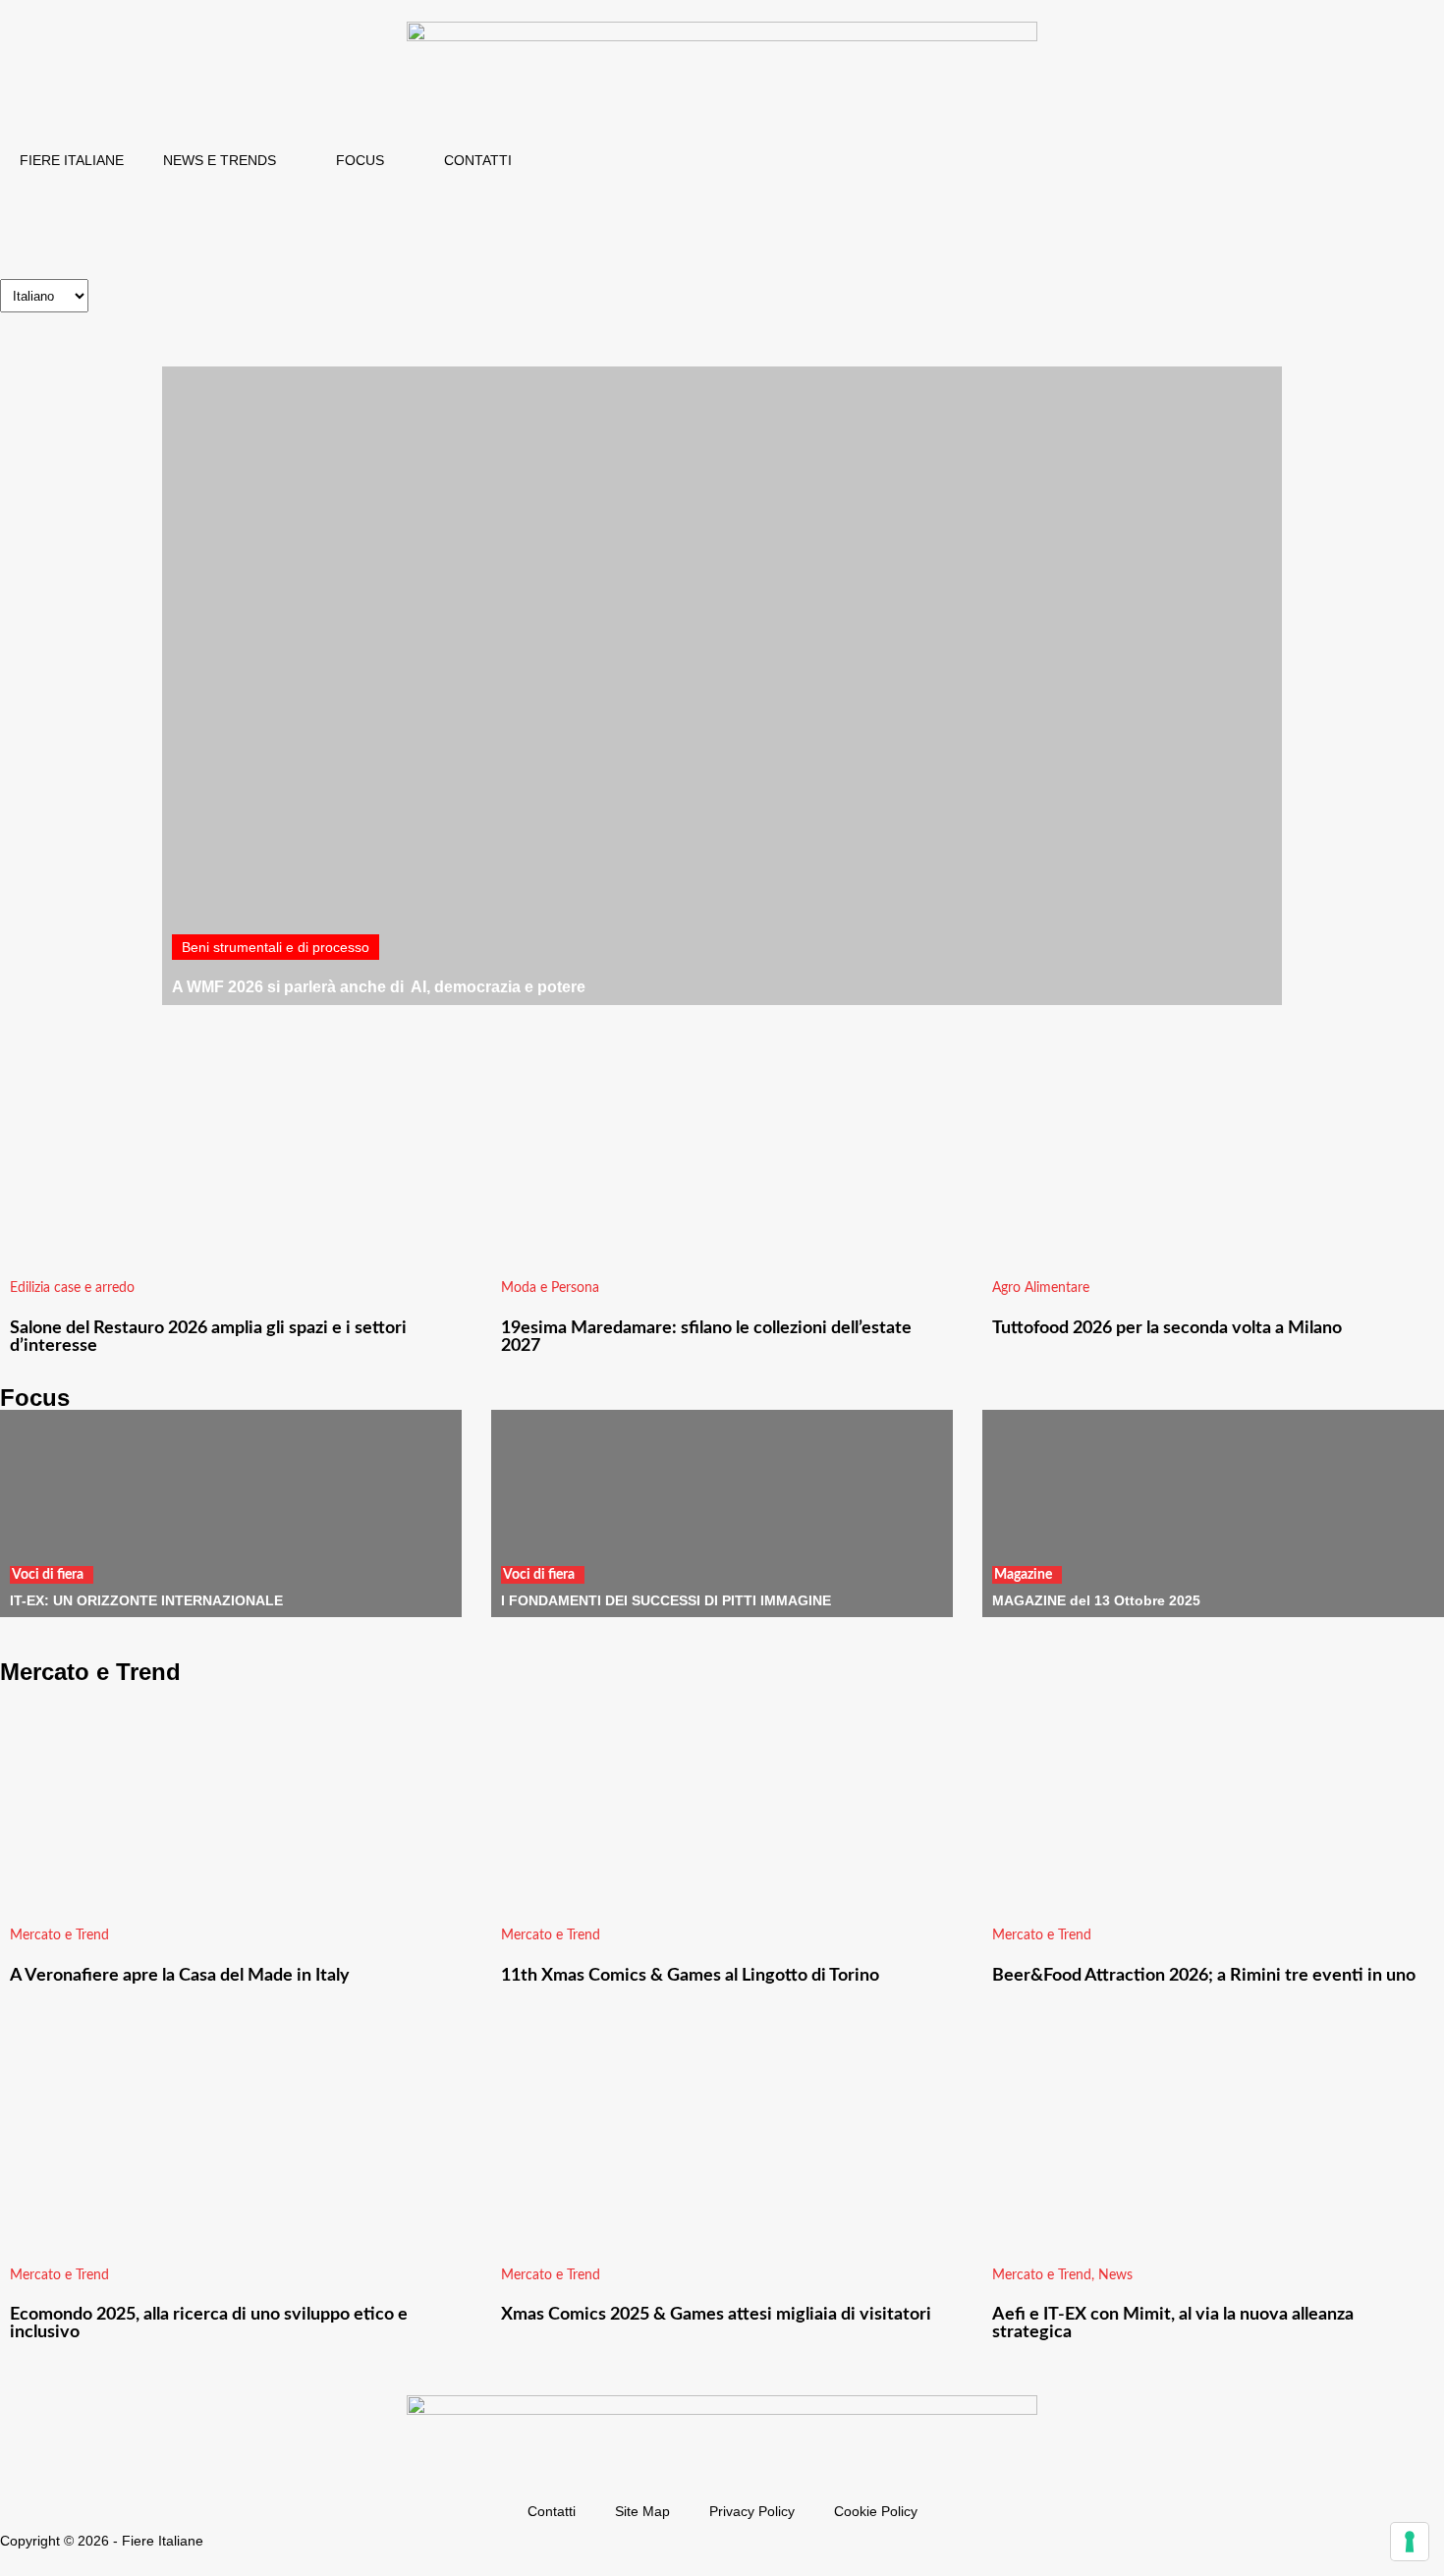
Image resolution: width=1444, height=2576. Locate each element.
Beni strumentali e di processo (276, 947)
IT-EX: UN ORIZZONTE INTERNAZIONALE (146, 1600)
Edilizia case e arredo (72, 1288)
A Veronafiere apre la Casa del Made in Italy (180, 1976)
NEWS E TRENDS (220, 160)
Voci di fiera (48, 1575)
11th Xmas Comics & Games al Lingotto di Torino (690, 1976)
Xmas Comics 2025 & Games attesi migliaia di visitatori (716, 2315)
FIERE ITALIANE (72, 160)
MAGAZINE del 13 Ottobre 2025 (1096, 1600)
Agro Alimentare (1041, 1288)
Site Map (642, 2511)
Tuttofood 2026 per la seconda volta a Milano (1167, 1328)
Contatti (552, 2511)
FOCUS (360, 160)
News (1115, 2275)
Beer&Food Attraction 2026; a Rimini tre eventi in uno (1204, 1976)
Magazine (1023, 1575)
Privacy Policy (752, 2511)
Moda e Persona (550, 1288)
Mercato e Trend (59, 1935)
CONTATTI (478, 160)
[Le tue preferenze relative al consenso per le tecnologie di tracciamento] (1410, 2542)
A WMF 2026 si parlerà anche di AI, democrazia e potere (379, 987)
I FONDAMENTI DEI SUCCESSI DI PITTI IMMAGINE (666, 1600)
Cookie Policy (876, 2511)
